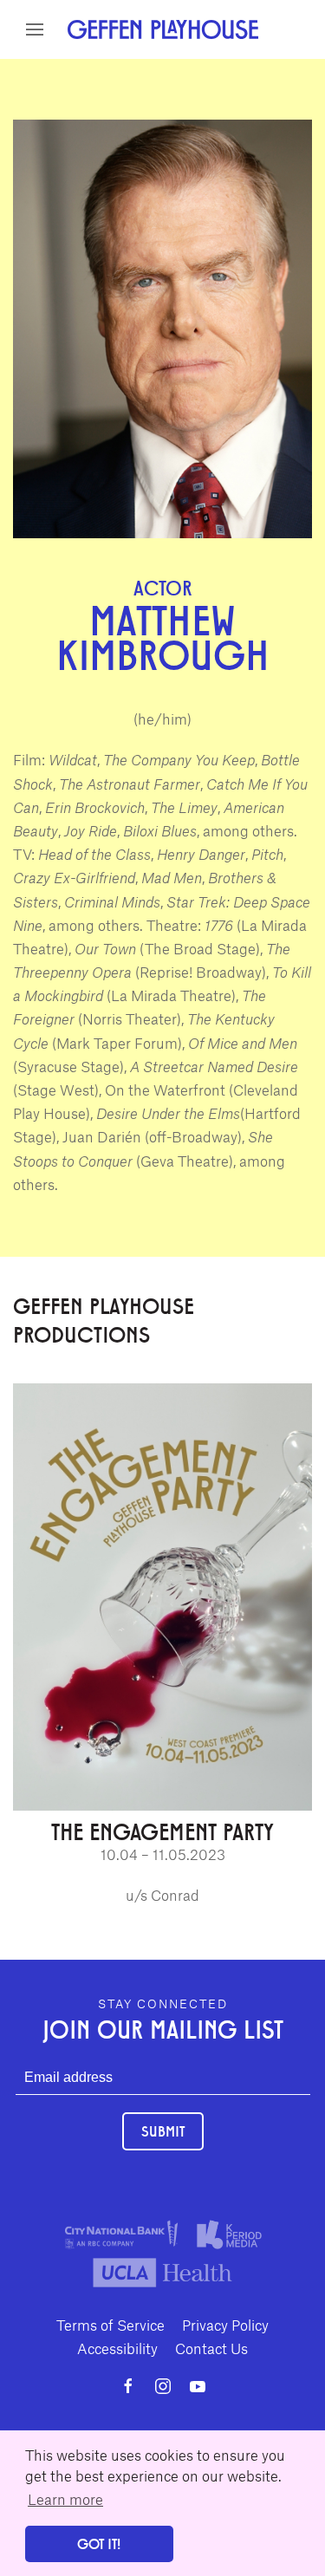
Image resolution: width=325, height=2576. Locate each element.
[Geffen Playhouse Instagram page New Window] (163, 2386)
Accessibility (117, 2348)
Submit (163, 2131)
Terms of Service (110, 2325)
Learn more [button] (65, 2499)
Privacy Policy (225, 2325)
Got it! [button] (99, 2543)
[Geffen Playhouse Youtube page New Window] (198, 2386)
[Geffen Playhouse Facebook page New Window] (128, 2386)
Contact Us (211, 2348)
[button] (35, 29)
